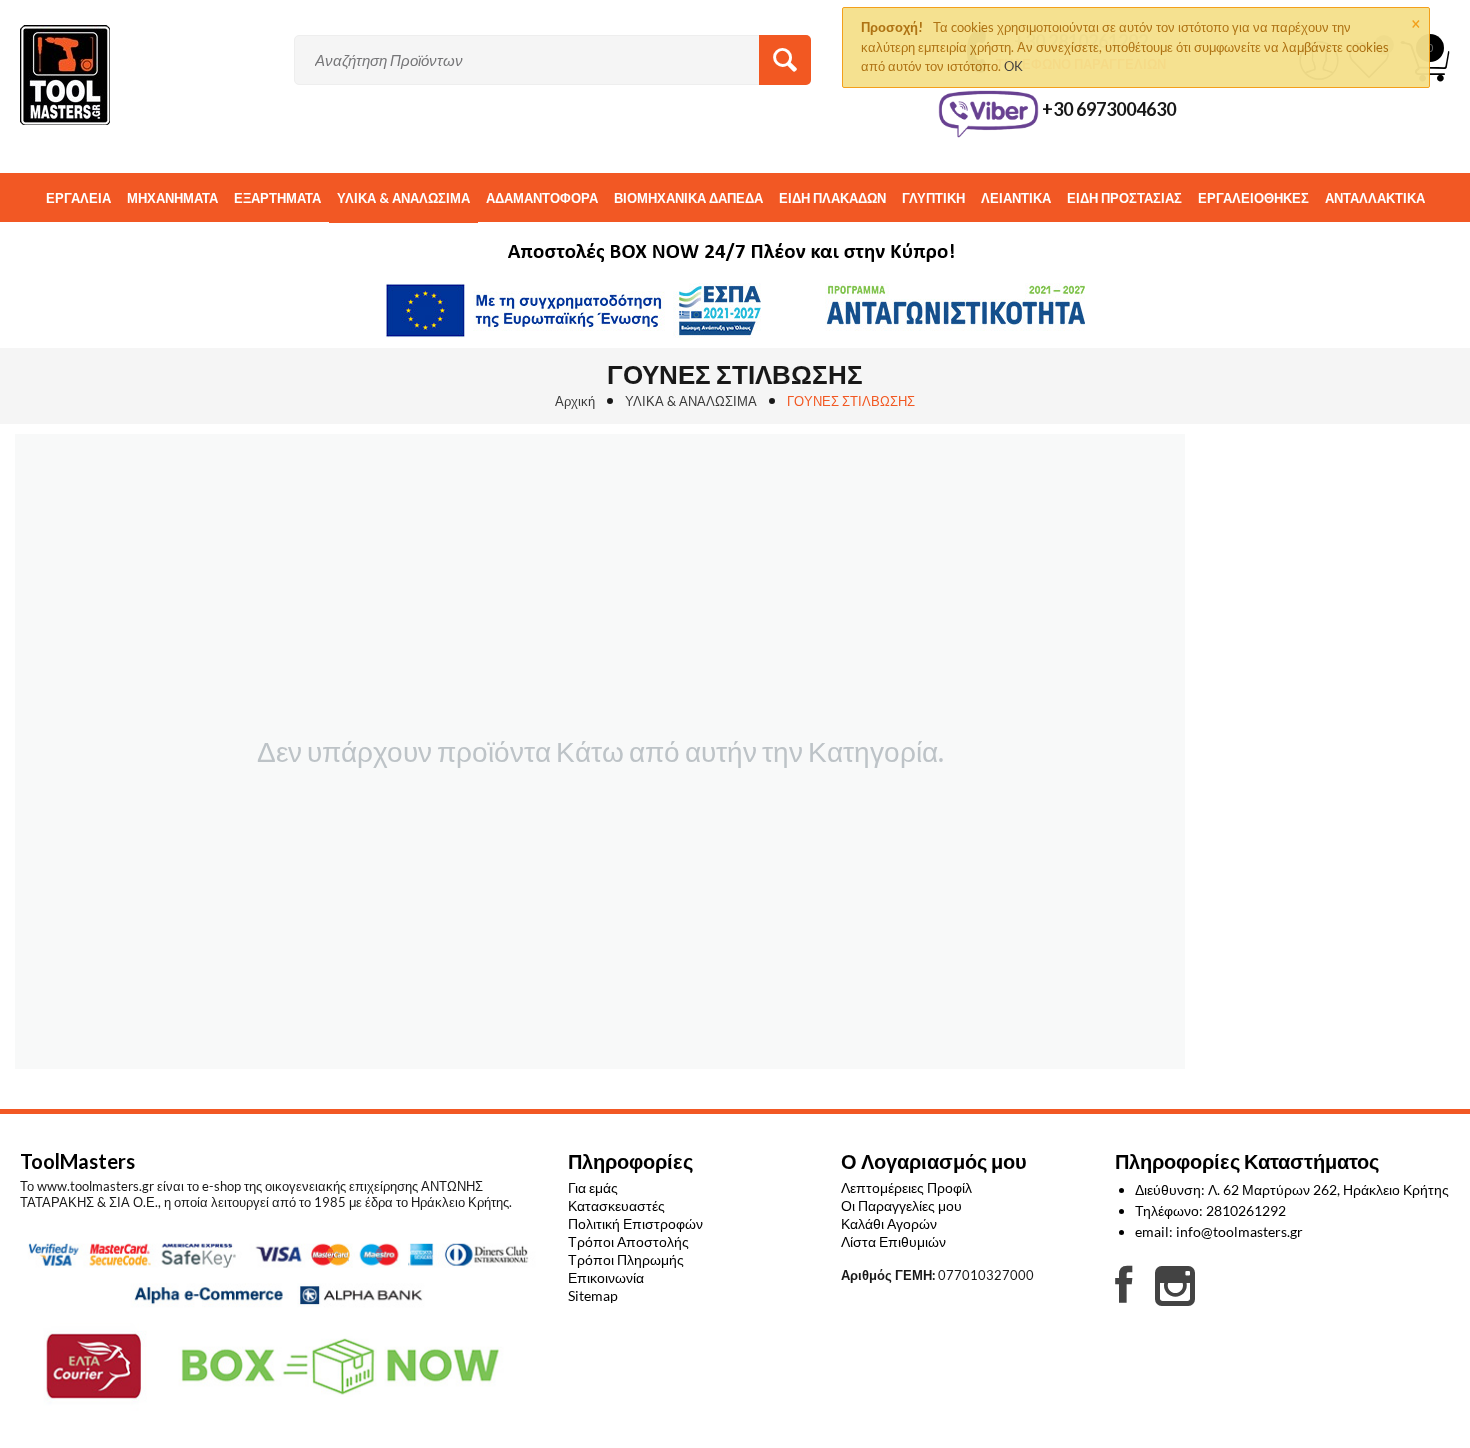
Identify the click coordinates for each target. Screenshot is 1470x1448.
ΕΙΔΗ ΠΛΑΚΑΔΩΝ (832, 198)
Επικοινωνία (606, 1277)
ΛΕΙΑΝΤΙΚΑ (1016, 198)
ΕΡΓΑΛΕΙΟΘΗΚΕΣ (1253, 198)
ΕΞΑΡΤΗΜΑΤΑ (277, 198)
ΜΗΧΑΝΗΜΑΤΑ (172, 198)
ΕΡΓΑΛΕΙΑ (78, 198)
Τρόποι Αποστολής (628, 1241)
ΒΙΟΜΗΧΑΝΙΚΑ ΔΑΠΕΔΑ (688, 198)
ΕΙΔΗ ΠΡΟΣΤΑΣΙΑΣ (1124, 198)
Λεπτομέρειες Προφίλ (906, 1187)
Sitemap (593, 1295)
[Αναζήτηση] (785, 60)
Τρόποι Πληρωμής (626, 1259)
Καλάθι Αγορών (889, 1223)
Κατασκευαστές (616, 1205)
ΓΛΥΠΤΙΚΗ (933, 198)
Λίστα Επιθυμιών (893, 1241)
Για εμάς (593, 1187)
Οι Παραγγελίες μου (901, 1205)
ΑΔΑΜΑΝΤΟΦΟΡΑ (542, 198)
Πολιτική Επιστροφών (635, 1223)
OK (1013, 66)
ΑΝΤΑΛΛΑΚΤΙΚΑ (1375, 198)
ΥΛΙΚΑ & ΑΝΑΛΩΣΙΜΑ (403, 198)
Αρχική (575, 401)
